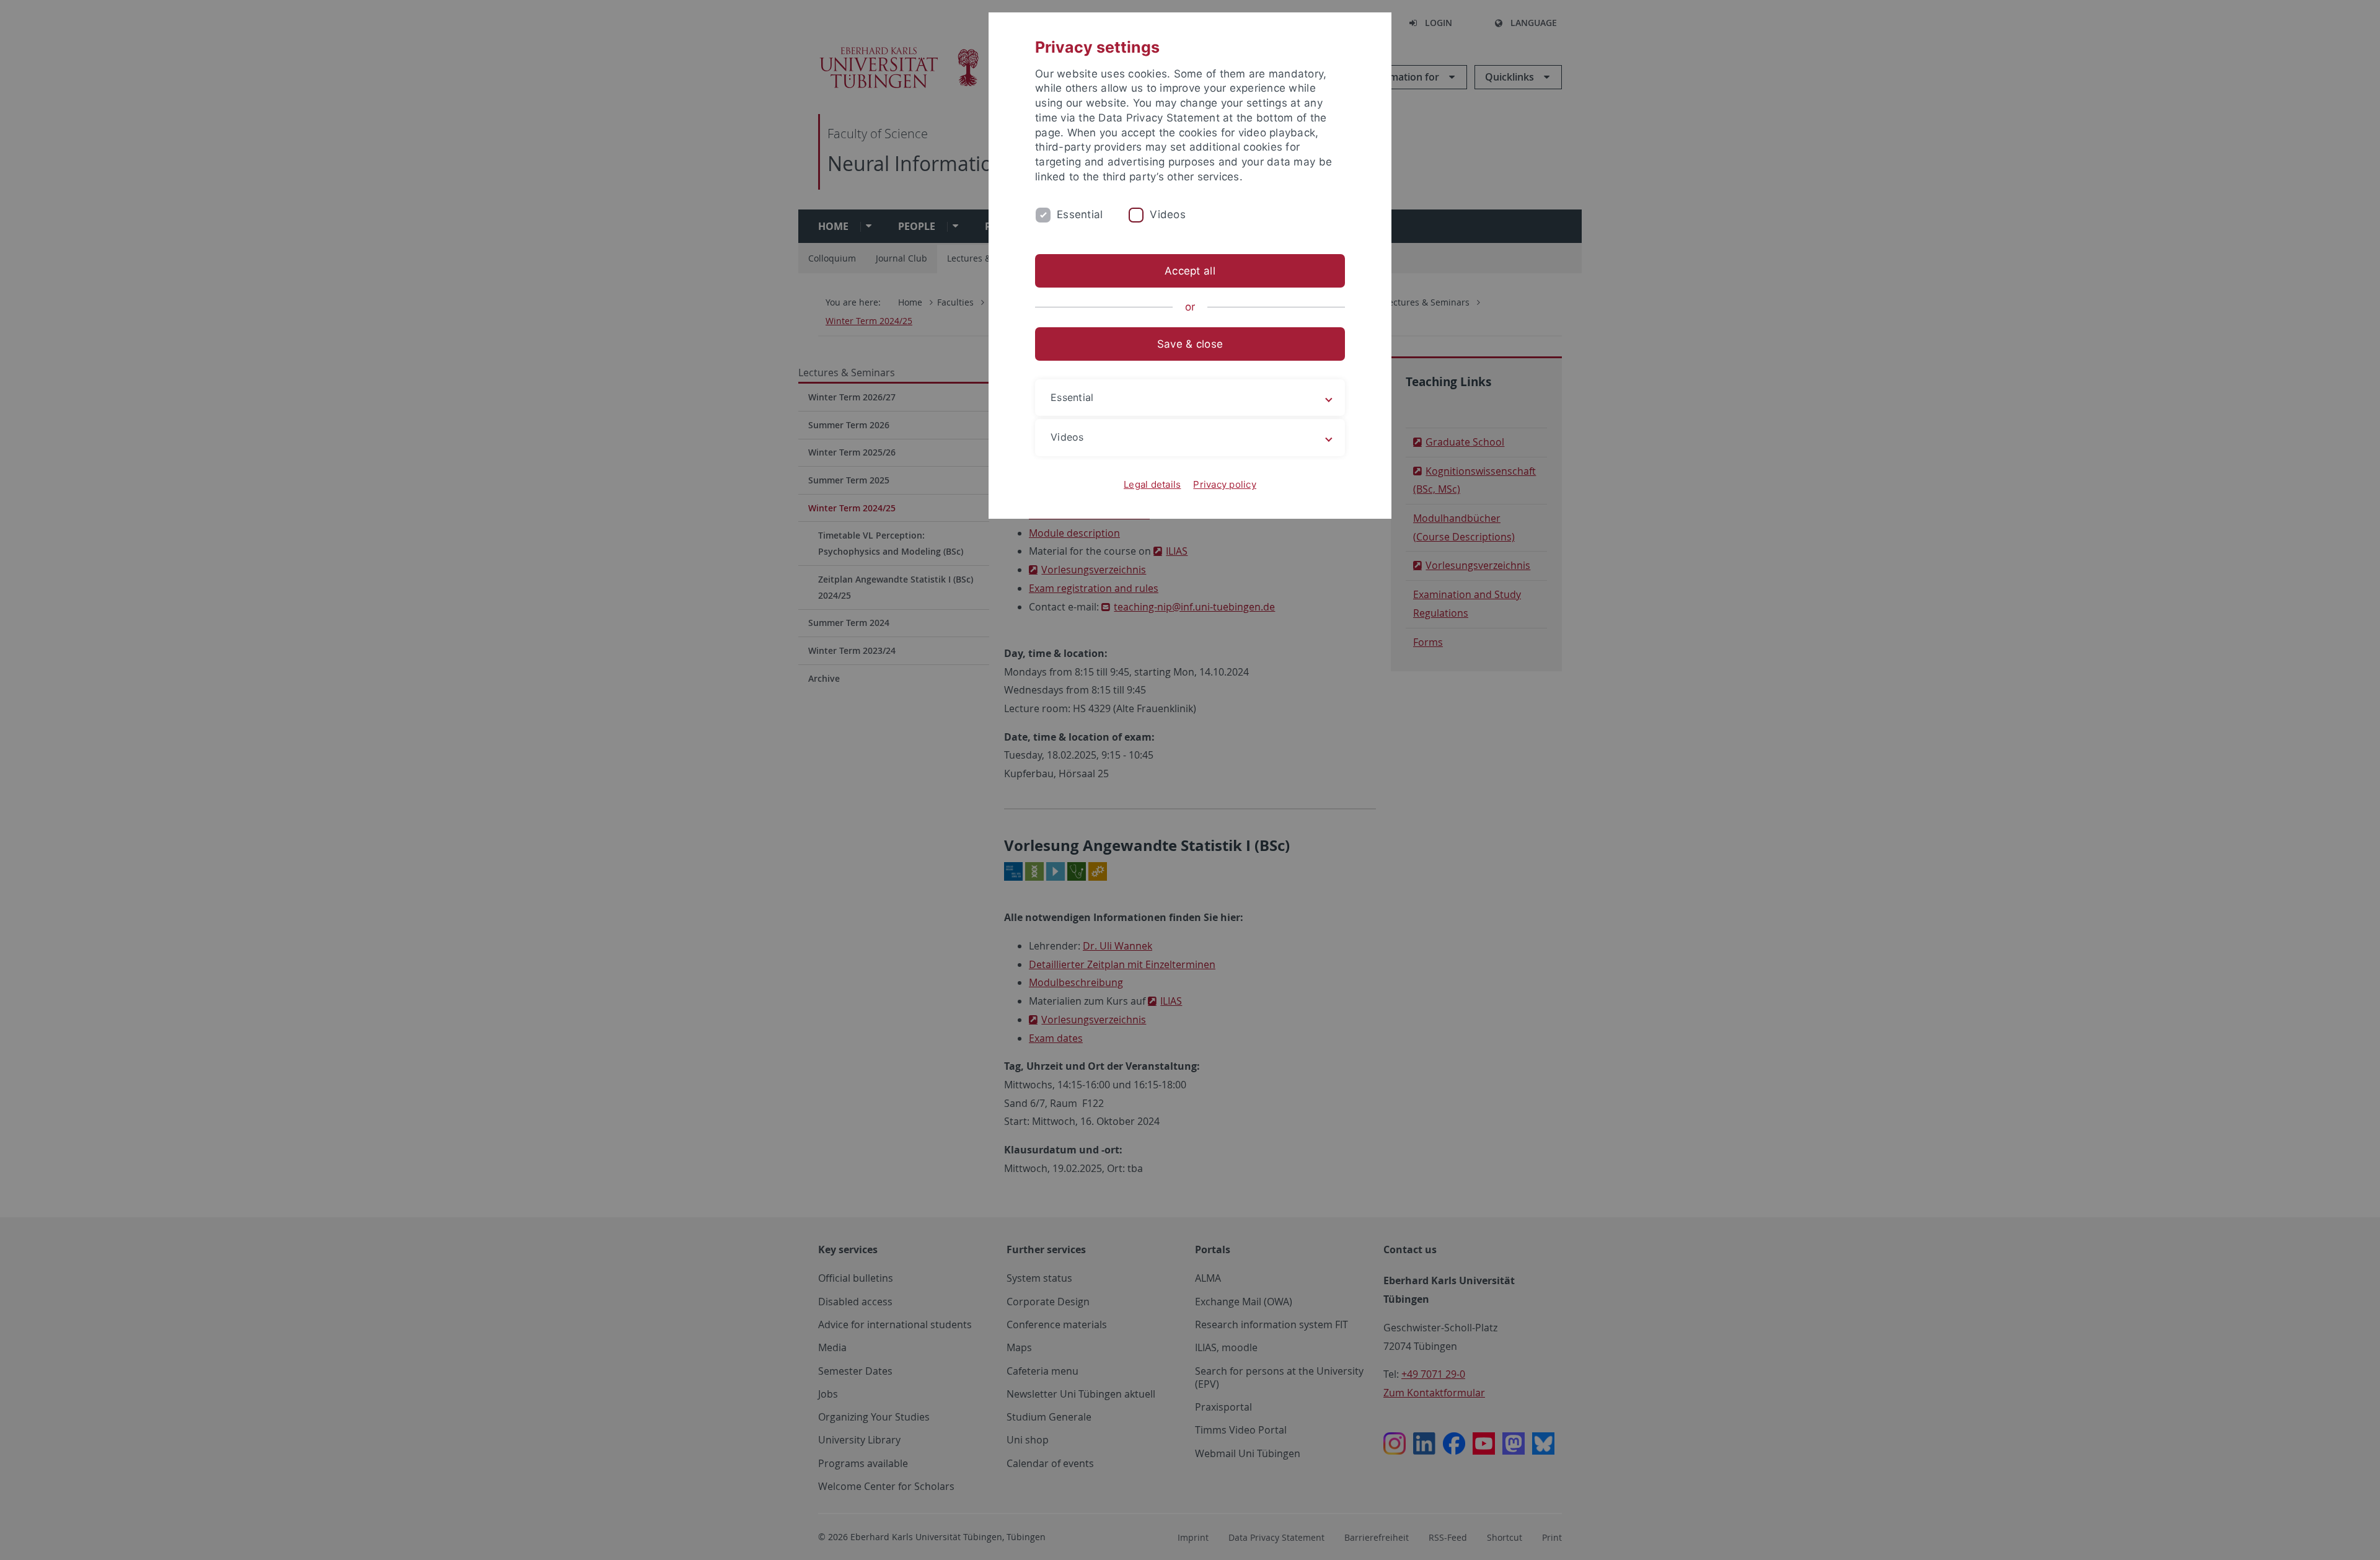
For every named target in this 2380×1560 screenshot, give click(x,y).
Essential (1080, 214)
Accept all (1190, 271)
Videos (1168, 214)
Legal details (1152, 484)
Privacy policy (1225, 484)
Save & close (1190, 344)
